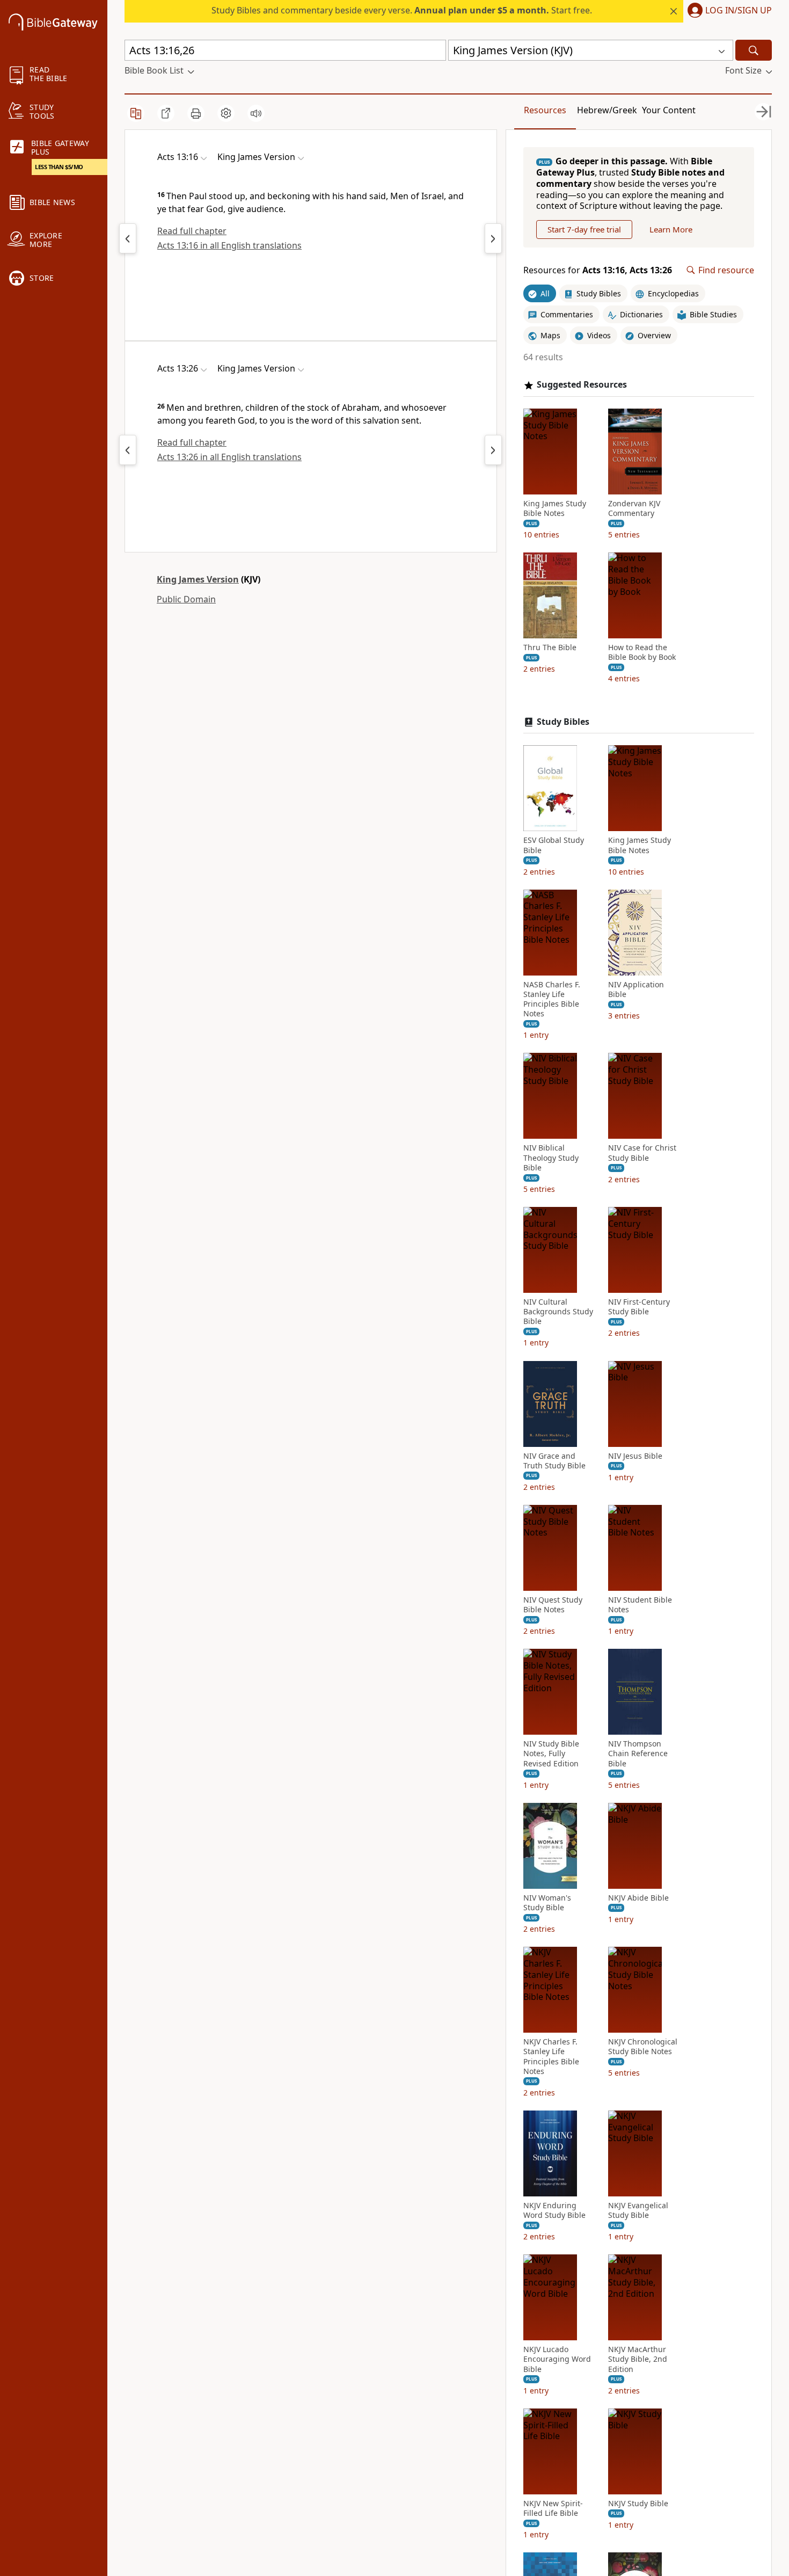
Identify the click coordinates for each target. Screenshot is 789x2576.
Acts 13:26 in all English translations (229, 457)
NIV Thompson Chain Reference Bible (638, 1753)
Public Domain (186, 599)
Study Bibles (563, 722)
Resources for (598, 270)
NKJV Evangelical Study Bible (638, 2210)
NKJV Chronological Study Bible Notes (643, 2047)
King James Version (198, 579)
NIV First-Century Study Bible (639, 1307)
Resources (545, 110)
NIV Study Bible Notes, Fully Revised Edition (551, 1753)
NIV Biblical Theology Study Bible (551, 1158)
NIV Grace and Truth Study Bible (554, 1461)
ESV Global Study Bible (554, 845)
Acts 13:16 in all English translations (229, 245)
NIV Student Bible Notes (640, 1605)
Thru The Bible (550, 647)
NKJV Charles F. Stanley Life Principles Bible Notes (551, 2057)
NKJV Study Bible (638, 2504)
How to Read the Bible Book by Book (642, 652)
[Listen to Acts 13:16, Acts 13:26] (256, 113)
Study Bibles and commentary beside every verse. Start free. (402, 10)
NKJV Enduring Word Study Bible (554, 2210)
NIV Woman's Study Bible (547, 1903)
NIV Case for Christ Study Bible (642, 1153)
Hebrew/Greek (607, 110)
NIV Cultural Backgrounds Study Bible (558, 1312)
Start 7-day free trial (584, 229)
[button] (728, 11)
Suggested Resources (582, 385)
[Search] (754, 50)
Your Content (669, 110)
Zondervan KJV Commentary (634, 508)
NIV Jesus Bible (635, 1456)
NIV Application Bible (636, 989)
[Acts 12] (128, 238)
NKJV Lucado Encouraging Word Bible (557, 2359)
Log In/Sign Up (739, 11)
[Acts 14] (493, 238)
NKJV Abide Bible (638, 1898)
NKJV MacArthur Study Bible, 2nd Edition (638, 2359)
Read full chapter (192, 231)
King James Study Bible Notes (555, 508)
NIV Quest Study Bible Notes (553, 1605)
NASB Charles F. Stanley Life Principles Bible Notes (552, 999)
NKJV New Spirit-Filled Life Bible (553, 2508)
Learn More (671, 229)
